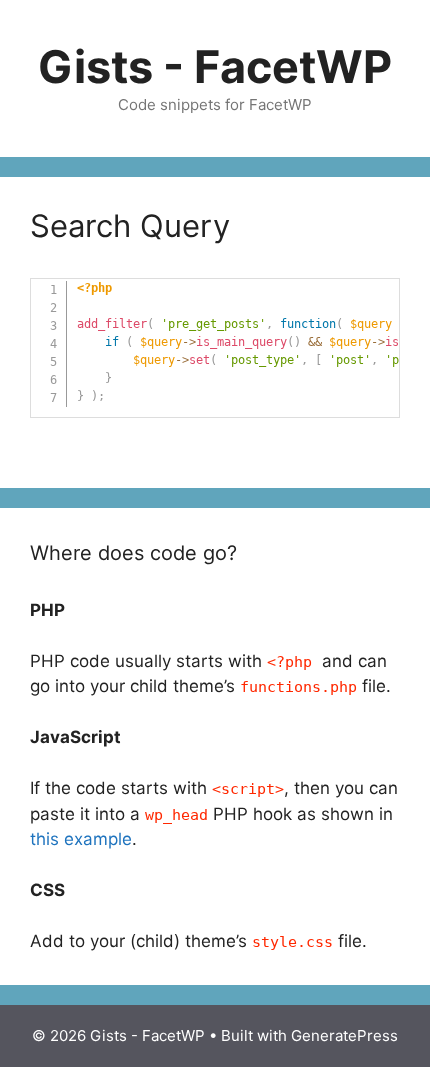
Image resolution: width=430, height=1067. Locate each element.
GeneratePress (344, 1035)
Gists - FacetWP (215, 66)
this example (81, 839)
